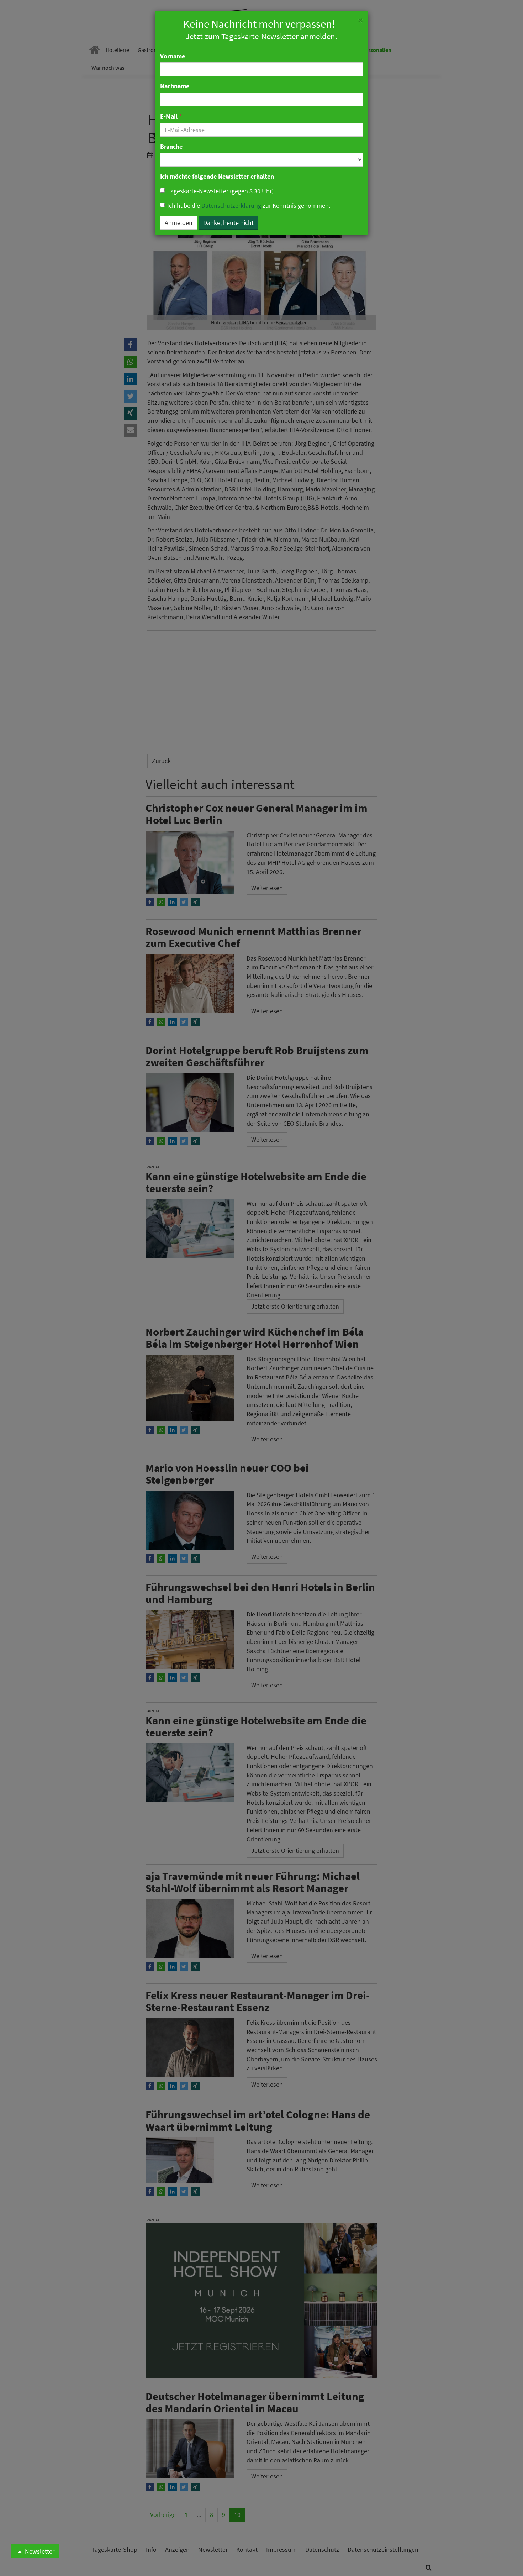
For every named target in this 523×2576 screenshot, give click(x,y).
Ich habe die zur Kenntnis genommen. (249, 206)
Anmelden (179, 223)
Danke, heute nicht (228, 223)
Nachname (175, 86)
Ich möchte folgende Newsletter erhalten (217, 176)
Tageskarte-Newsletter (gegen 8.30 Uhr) (220, 191)
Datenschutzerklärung (231, 206)
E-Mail (171, 116)
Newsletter (39, 2551)
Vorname (173, 56)
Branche (171, 146)
